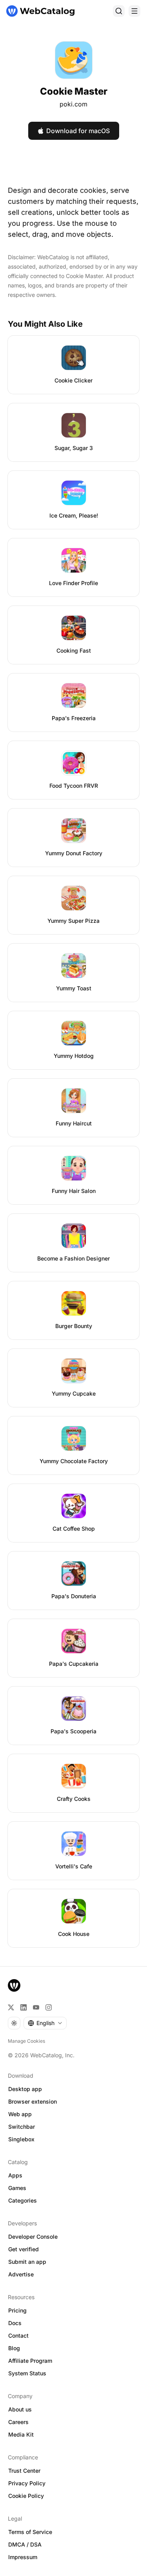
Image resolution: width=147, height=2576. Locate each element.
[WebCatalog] (14, 1985)
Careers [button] (18, 2422)
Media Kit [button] (21, 2434)
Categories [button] (23, 2200)
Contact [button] (18, 2335)
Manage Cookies (26, 2041)
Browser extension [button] (33, 2101)
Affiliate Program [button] (30, 2361)
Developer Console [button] (33, 2237)
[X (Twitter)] (11, 2007)
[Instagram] (49, 2007)
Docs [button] (15, 2323)
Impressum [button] (23, 2557)
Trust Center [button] (24, 2471)
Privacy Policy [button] (27, 2483)
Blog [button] (14, 2348)
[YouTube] (36, 2007)
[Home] (40, 11)
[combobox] (45, 2023)
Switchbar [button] (22, 2127)
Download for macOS (78, 131)
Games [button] (17, 2188)
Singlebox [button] (21, 2139)
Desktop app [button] (25, 2089)
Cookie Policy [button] (26, 2496)
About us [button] (20, 2409)
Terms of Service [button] (30, 2532)
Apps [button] (15, 2175)
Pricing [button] (17, 2310)
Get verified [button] (24, 2249)
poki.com (73, 104)
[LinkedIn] (24, 2007)
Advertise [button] (21, 2274)
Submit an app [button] (27, 2262)
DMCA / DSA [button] (25, 2544)
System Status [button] (27, 2373)
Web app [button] (20, 2114)
